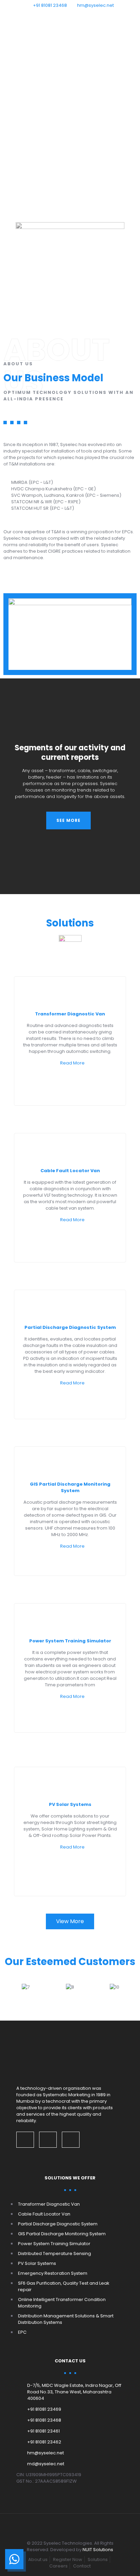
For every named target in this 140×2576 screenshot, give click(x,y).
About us (38, 2559)
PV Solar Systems (70, 1804)
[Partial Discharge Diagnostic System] (70, 1305)
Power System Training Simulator (70, 1641)
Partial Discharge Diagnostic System (70, 1327)
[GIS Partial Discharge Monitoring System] (70, 1462)
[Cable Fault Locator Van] (70, 1149)
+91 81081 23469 (44, 2409)
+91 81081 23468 (50, 5)
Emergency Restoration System (53, 2273)
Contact (82, 2566)
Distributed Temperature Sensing (55, 2253)
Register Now (68, 2559)
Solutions (98, 2559)
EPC (22, 2332)
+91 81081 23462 (44, 2442)
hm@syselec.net (95, 5)
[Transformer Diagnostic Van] (70, 992)
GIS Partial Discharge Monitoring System (70, 1487)
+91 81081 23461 (43, 2431)
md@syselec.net (46, 2464)
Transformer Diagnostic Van (70, 1014)
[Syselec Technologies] (70, 22)
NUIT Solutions (98, 2550)
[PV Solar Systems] (70, 1782)
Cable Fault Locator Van (70, 1171)
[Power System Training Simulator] (70, 1619)
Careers (58, 2566)
